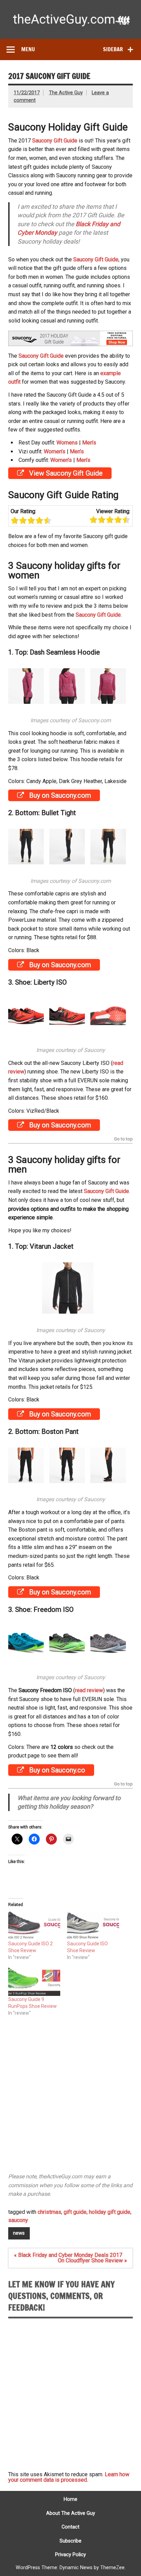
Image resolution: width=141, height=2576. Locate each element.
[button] (29, 687)
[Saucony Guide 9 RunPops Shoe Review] (34, 1981)
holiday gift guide (110, 2212)
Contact (70, 2527)
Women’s (55, 451)
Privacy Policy (70, 2555)
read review (89, 1690)
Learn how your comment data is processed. (69, 2477)
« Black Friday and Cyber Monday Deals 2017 (68, 2255)
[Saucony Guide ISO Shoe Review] (93, 1926)
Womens (67, 443)
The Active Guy (66, 93)
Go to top (123, 1139)
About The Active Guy (71, 2513)
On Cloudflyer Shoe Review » (92, 2260)
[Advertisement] (70, 2098)
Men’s (89, 443)
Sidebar (113, 49)
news (19, 2233)
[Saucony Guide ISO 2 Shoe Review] (34, 1926)
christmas (49, 2212)
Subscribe (70, 2541)
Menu (28, 49)
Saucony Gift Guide (55, 141)
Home (70, 2499)
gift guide (75, 2212)
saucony (18, 2220)
